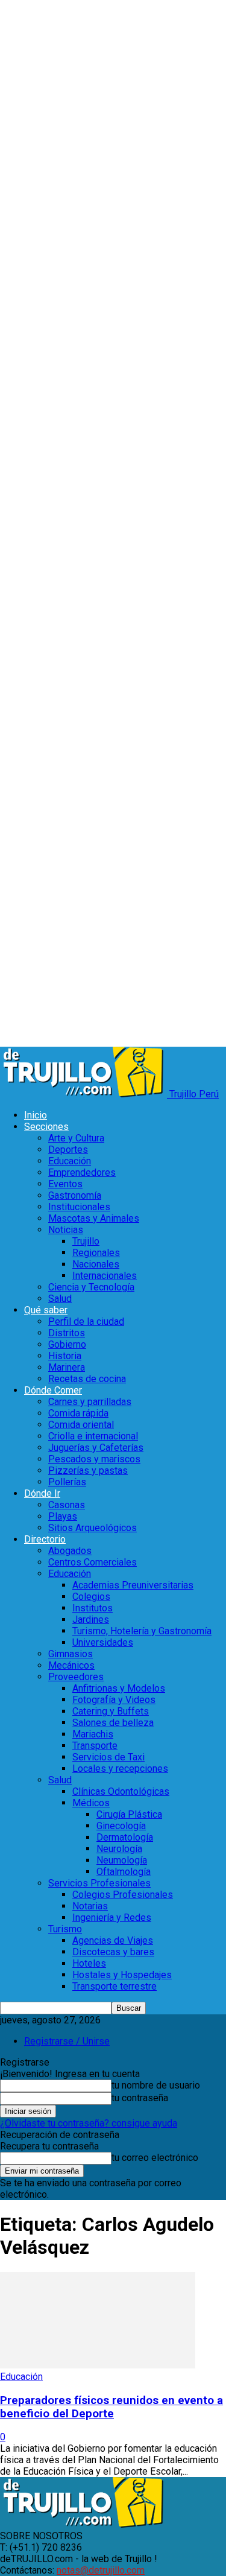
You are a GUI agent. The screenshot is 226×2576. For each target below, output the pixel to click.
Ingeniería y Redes (112, 1918)
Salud (60, 1299)
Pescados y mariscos (94, 1459)
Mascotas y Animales (94, 1218)
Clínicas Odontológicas (121, 1791)
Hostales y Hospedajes (122, 1975)
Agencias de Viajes (113, 1940)
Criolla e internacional (93, 1436)
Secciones (46, 1127)
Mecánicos (71, 1665)
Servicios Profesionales (99, 1883)
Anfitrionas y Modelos (119, 1688)
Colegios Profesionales (123, 1895)
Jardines (91, 1620)
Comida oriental (81, 1425)
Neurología (119, 1849)
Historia (65, 1356)
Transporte (95, 1746)
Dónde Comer (53, 1390)
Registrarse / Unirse (67, 2041)
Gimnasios (71, 1654)
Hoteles (89, 1963)
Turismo (65, 1929)
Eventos (65, 1184)
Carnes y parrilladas (90, 1402)
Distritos (67, 1333)
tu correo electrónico (155, 2158)
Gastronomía (75, 1195)
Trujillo (86, 1241)
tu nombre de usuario (156, 2085)
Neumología (122, 1860)
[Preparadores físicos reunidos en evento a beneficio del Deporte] (98, 2365)
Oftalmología (124, 1872)
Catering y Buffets (111, 1711)
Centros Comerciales (93, 1562)
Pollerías (67, 1482)
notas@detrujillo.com (101, 2570)
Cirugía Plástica (129, 1814)
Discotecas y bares (113, 1952)
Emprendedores (82, 1172)
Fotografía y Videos (114, 1700)
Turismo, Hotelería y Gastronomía (142, 1631)
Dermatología (125, 1837)
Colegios (91, 1597)
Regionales (96, 1253)
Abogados (70, 1551)
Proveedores (76, 1677)
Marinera (67, 1367)
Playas (63, 1516)
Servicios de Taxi (108, 1757)
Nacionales (96, 1264)
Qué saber (46, 1310)
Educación (70, 1161)
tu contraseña (140, 2098)
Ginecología (121, 1826)
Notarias (90, 1906)
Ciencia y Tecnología (91, 1287)
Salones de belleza (113, 1723)
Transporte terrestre (115, 1986)
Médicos (91, 1803)
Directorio (45, 1539)
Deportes (68, 1150)
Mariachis (93, 1734)
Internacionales (105, 1276)
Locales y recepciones (120, 1769)
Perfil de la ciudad (86, 1321)
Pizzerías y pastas (88, 1470)
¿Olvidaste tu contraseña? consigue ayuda (89, 2123)
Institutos (93, 1608)
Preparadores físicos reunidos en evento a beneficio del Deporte (111, 2407)
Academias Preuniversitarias (133, 1585)
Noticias (66, 1230)
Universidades (103, 1642)
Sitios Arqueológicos (93, 1528)
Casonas (67, 1505)
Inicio (36, 1115)
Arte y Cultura (76, 1138)
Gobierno (67, 1344)
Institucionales (79, 1207)
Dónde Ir (42, 1493)
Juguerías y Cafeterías (96, 1448)
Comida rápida (78, 1413)
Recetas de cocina (87, 1379)
